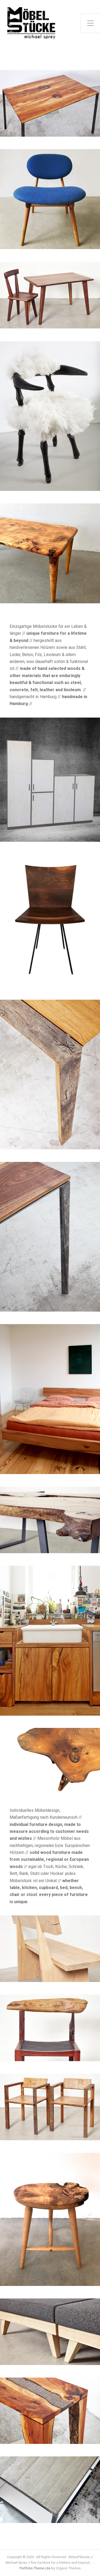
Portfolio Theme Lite (35, 2568)
